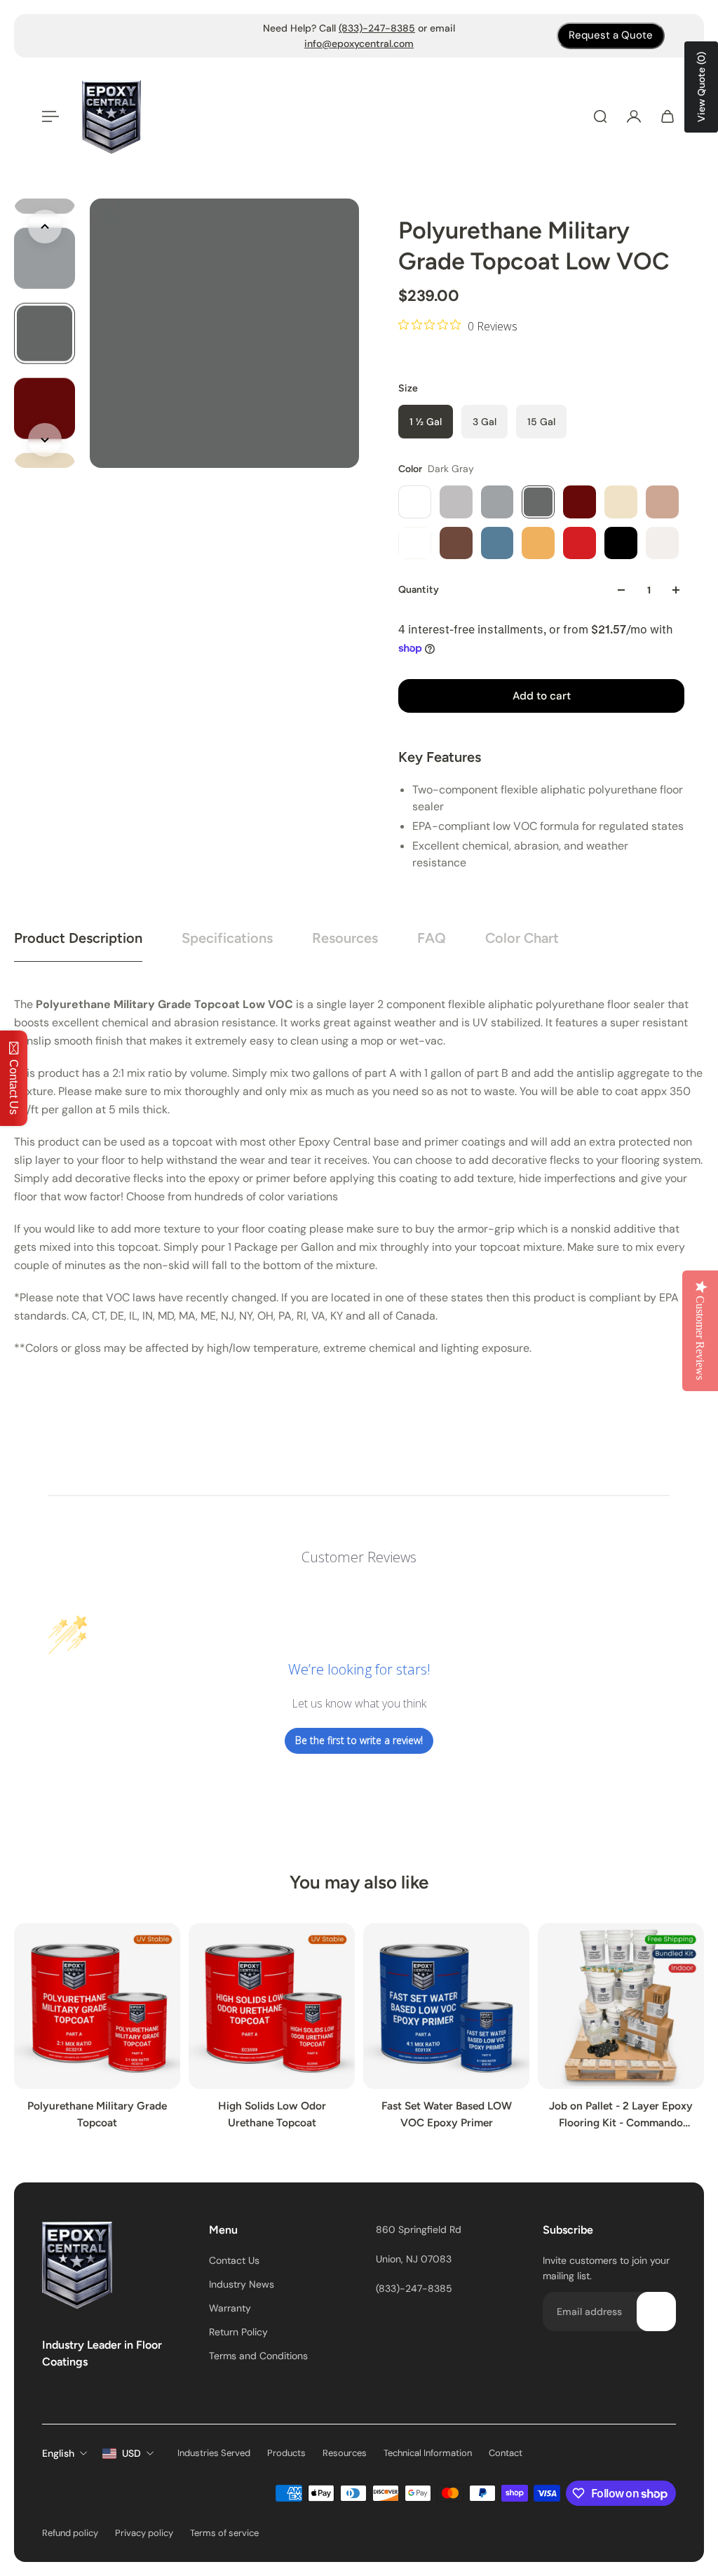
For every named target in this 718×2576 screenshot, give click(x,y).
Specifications (227, 938)
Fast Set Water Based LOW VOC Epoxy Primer (447, 2114)
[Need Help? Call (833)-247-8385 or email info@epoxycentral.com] (359, 36)
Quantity (419, 590)
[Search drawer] (600, 116)
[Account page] (634, 116)
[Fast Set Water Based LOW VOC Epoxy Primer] (446, 2006)
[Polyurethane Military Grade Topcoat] (97, 2006)
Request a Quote (611, 35)
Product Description (78, 938)
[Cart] (668, 116)
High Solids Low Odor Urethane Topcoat (272, 2114)
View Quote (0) (701, 87)
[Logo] (111, 117)
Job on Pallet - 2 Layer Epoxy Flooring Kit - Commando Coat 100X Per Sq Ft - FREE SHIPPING (621, 2115)
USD (131, 2453)
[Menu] (50, 116)
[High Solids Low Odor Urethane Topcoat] (272, 2006)
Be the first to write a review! (359, 1740)
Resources (345, 938)
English (58, 2453)
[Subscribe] (656, 2312)
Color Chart (522, 938)
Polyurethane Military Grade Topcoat (97, 2114)
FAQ (432, 938)
